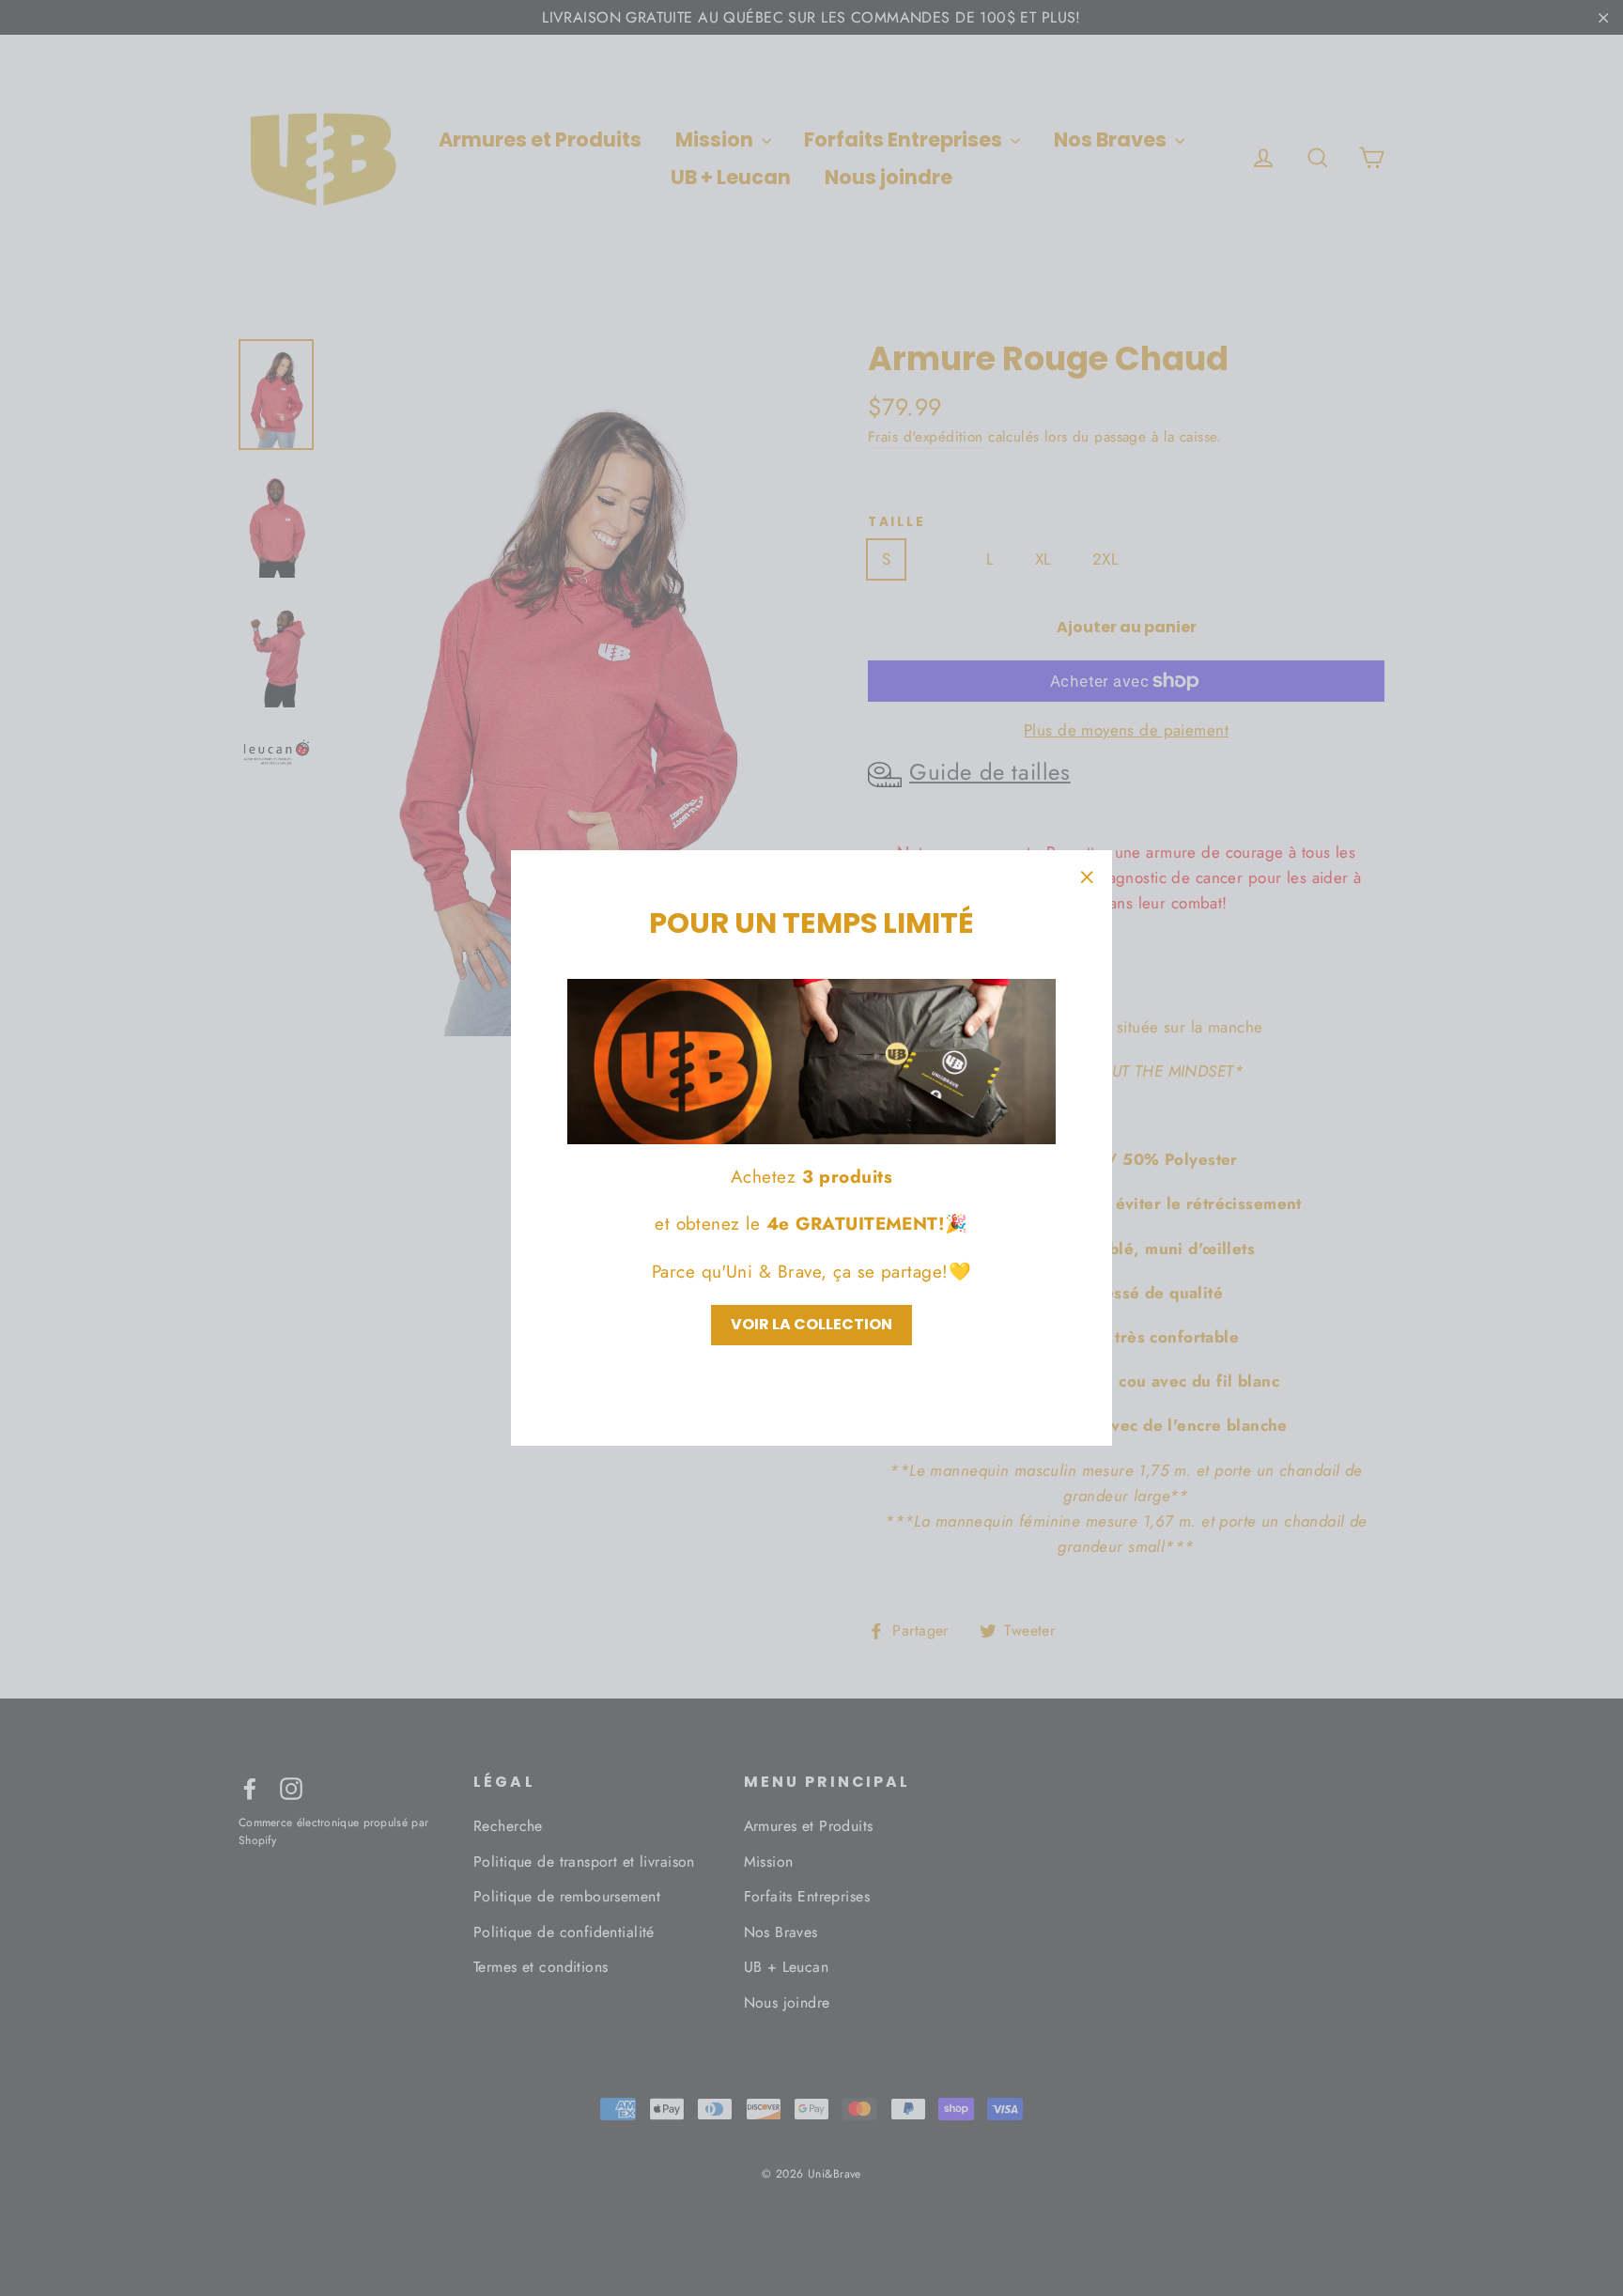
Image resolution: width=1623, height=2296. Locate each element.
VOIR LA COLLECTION (811, 1324)
